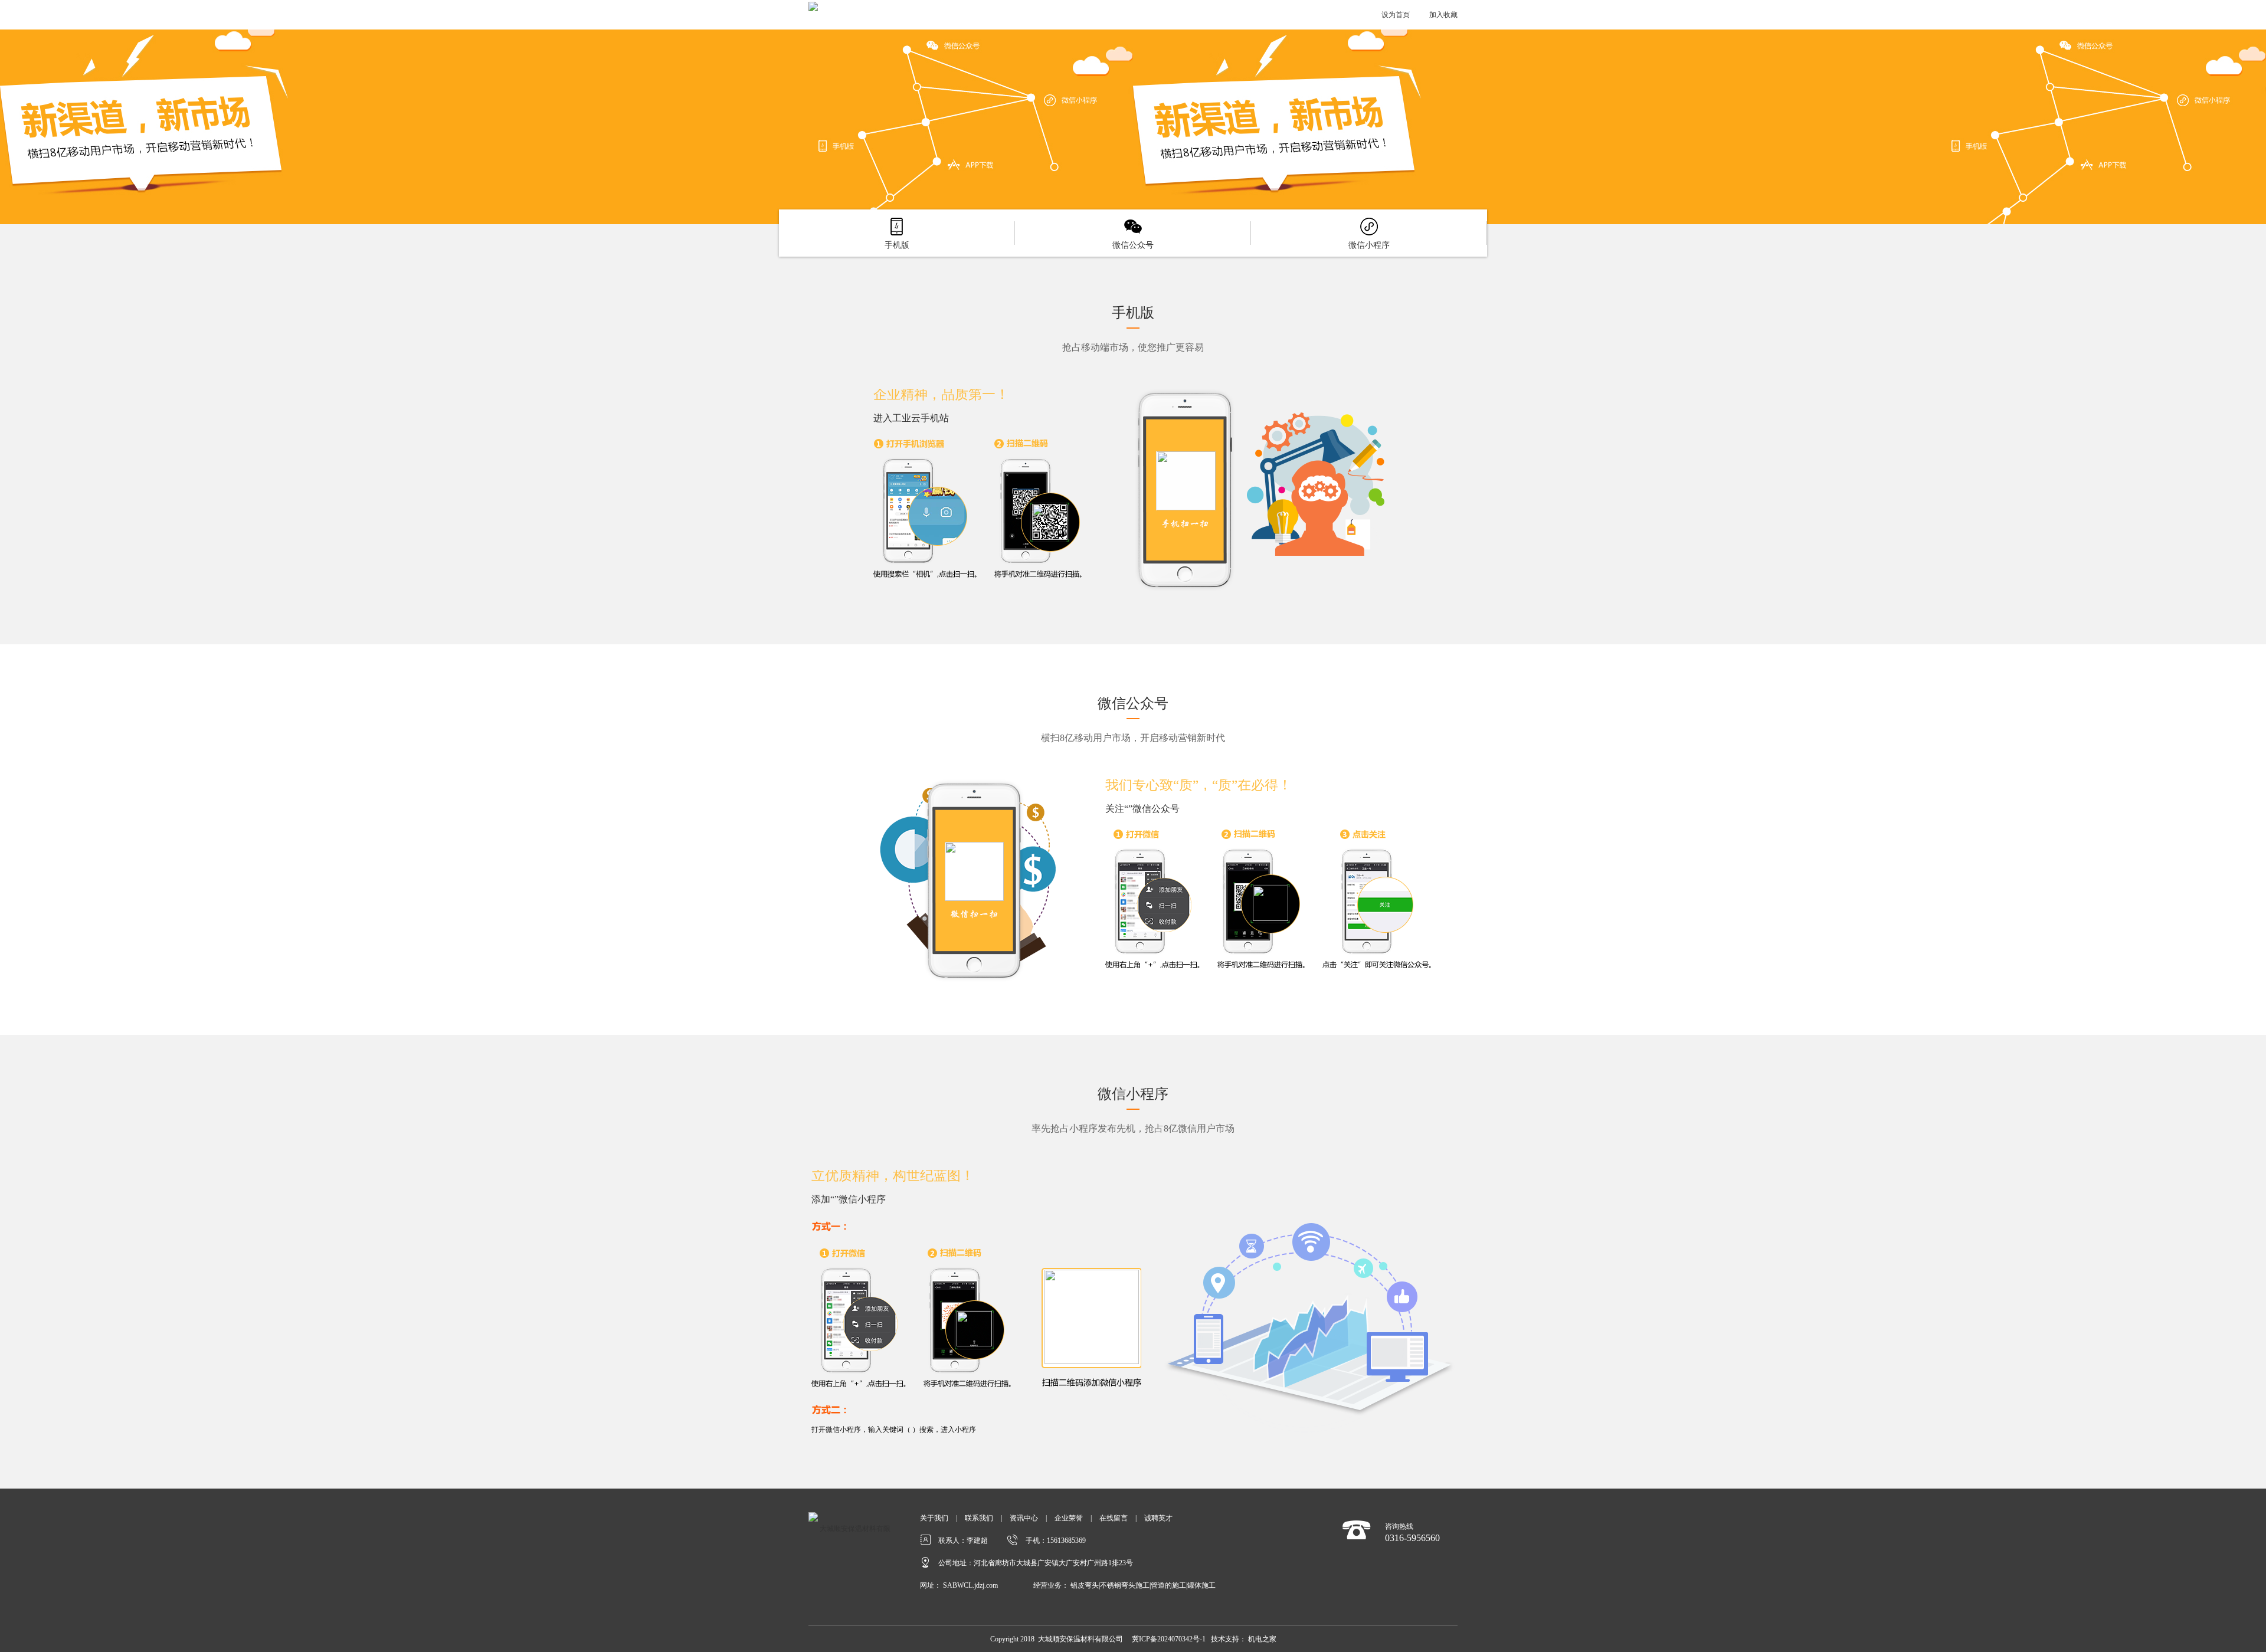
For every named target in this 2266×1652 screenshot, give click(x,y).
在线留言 (1114, 1518)
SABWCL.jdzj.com (970, 1585)
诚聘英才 (1158, 1518)
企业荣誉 (1069, 1518)
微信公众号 (1133, 245)
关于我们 (934, 1518)
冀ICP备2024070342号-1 (1169, 1639)
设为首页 (1396, 15)
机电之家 (1262, 1639)
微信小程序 (1369, 245)
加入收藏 (1443, 15)
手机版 (897, 245)
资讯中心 (1024, 1518)
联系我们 (979, 1518)
